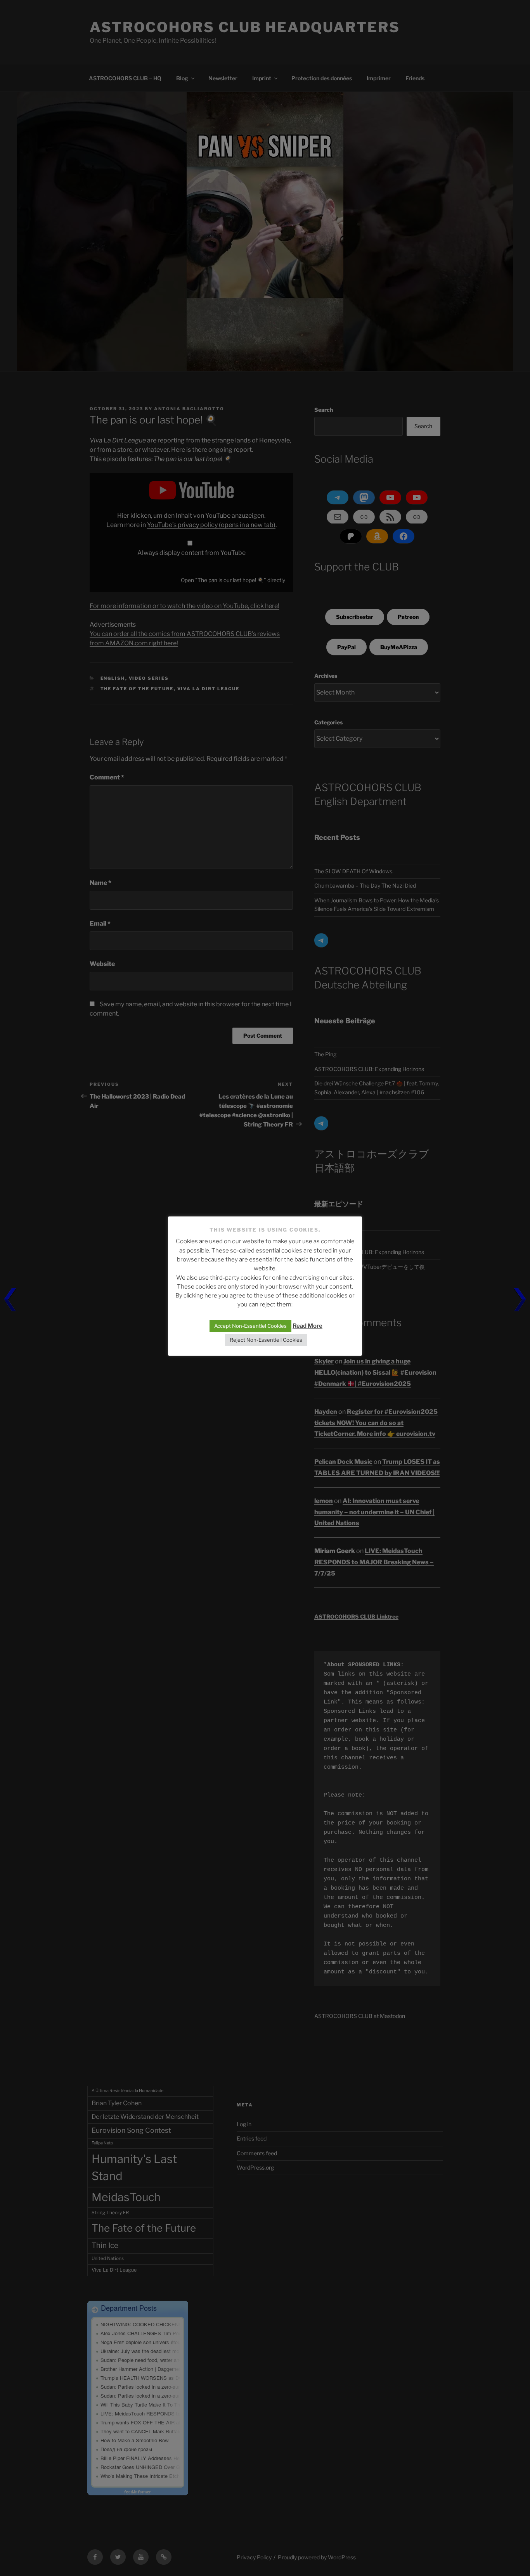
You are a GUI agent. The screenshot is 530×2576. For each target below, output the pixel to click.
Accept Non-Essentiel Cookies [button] (250, 1326)
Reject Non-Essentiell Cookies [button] (266, 1340)
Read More (307, 1326)
